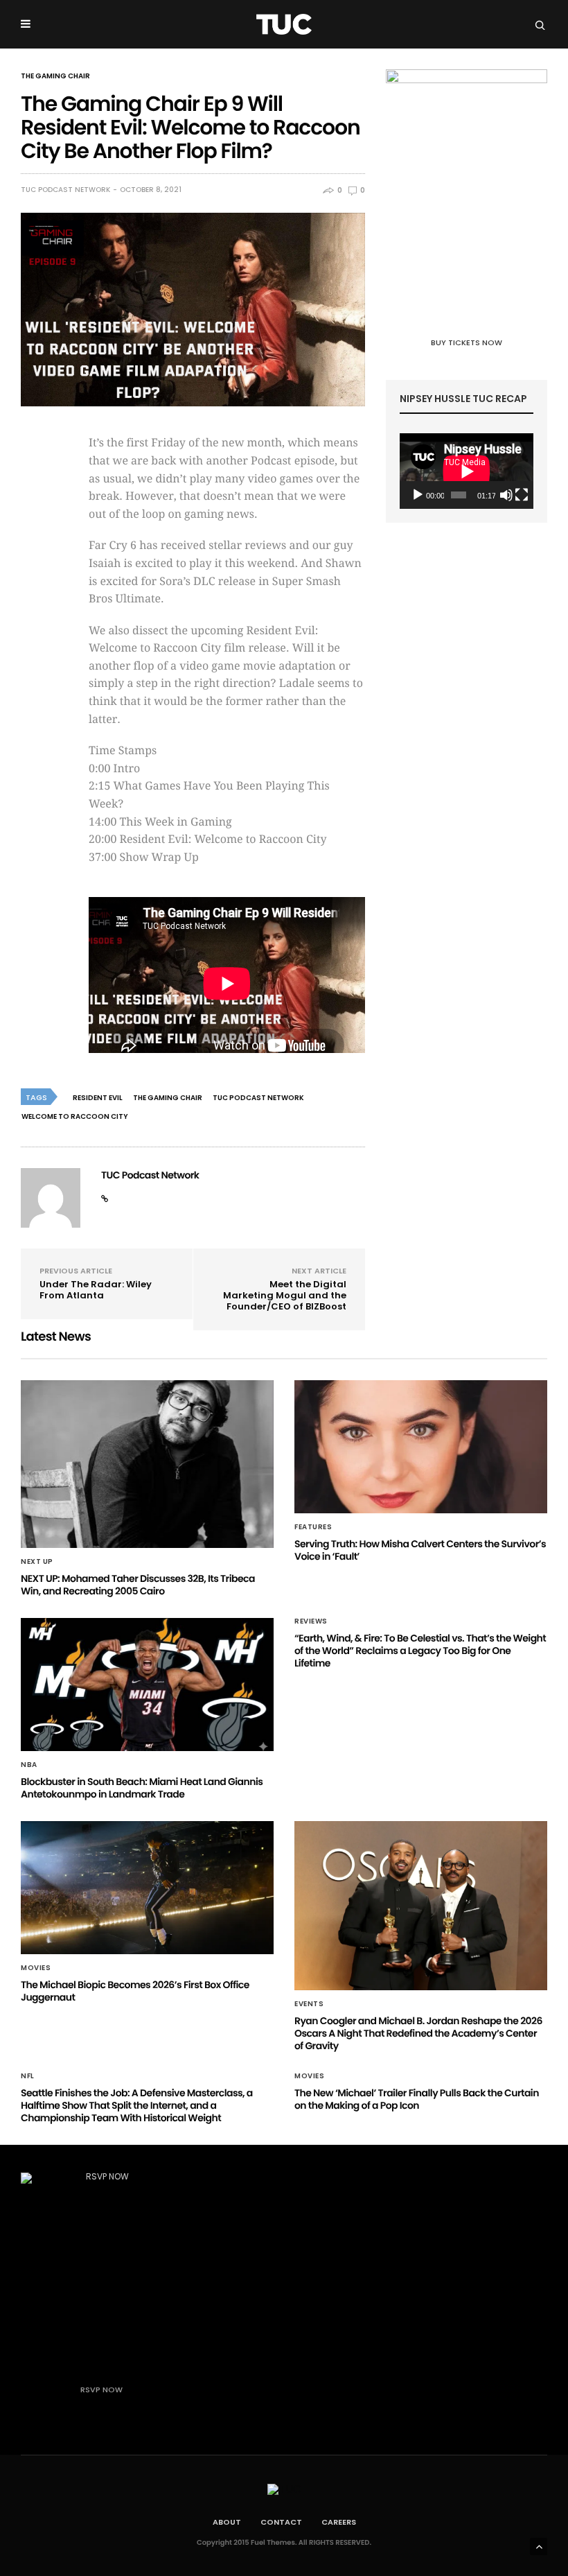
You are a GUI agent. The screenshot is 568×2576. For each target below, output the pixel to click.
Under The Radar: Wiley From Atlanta (96, 1290)
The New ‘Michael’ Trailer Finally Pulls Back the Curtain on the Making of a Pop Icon (417, 2099)
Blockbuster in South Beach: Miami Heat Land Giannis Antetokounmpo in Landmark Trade (142, 1788)
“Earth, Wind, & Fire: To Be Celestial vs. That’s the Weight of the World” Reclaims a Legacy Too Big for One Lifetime (420, 1651)
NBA (29, 1765)
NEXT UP (37, 1562)
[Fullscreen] (522, 495)
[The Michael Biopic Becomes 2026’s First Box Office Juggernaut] (147, 1888)
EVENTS (309, 2004)
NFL (28, 2076)
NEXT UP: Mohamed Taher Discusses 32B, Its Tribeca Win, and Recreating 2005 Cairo (138, 1585)
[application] (467, 471)
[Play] (418, 495)
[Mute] (506, 495)
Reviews (311, 1621)
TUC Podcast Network (65, 190)
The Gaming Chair (55, 76)
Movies (36, 1968)
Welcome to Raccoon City (75, 1116)
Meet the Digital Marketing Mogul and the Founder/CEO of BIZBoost (285, 1295)
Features (313, 1527)
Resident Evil (98, 1098)
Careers (339, 2522)
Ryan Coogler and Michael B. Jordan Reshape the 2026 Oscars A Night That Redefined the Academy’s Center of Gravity (418, 2033)
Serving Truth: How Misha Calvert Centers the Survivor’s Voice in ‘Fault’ (420, 1550)
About (227, 2522)
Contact (281, 2522)
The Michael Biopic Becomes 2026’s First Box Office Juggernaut (135, 1991)
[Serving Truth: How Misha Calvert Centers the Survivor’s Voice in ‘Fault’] (421, 1447)
